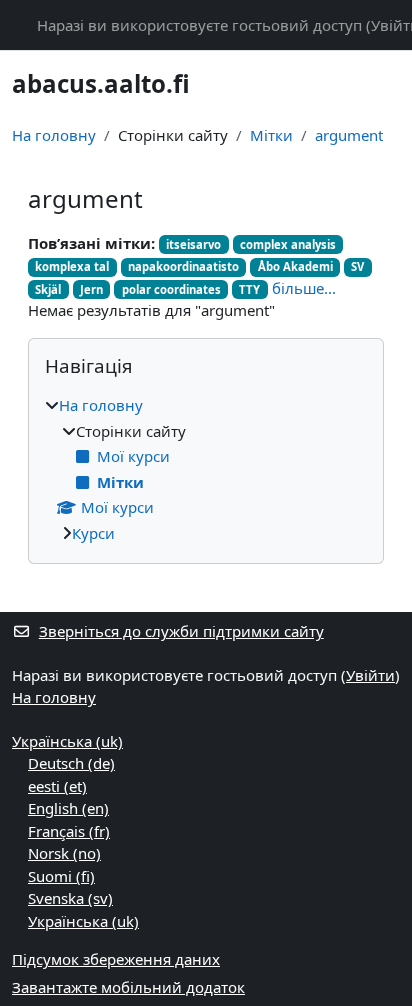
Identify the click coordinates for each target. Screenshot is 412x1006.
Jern (91, 289)
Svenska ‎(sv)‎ (70, 898)
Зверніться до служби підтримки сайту (181, 631)
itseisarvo (193, 244)
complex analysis (288, 244)
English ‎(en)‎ (68, 808)
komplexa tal (72, 266)
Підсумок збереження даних (116, 959)
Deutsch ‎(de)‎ (71, 763)
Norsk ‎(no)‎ (64, 853)
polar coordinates (171, 289)
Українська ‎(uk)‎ (67, 741)
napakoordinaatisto (183, 266)
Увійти (370, 675)
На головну (54, 135)
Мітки (271, 135)
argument (349, 135)
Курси (93, 533)
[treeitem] (206, 469)
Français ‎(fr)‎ (69, 831)
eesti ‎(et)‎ (57, 786)
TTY (249, 289)
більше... (304, 288)
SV (357, 266)
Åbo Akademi (295, 266)
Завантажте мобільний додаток (128, 987)
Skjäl (48, 289)
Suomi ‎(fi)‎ (61, 876)
